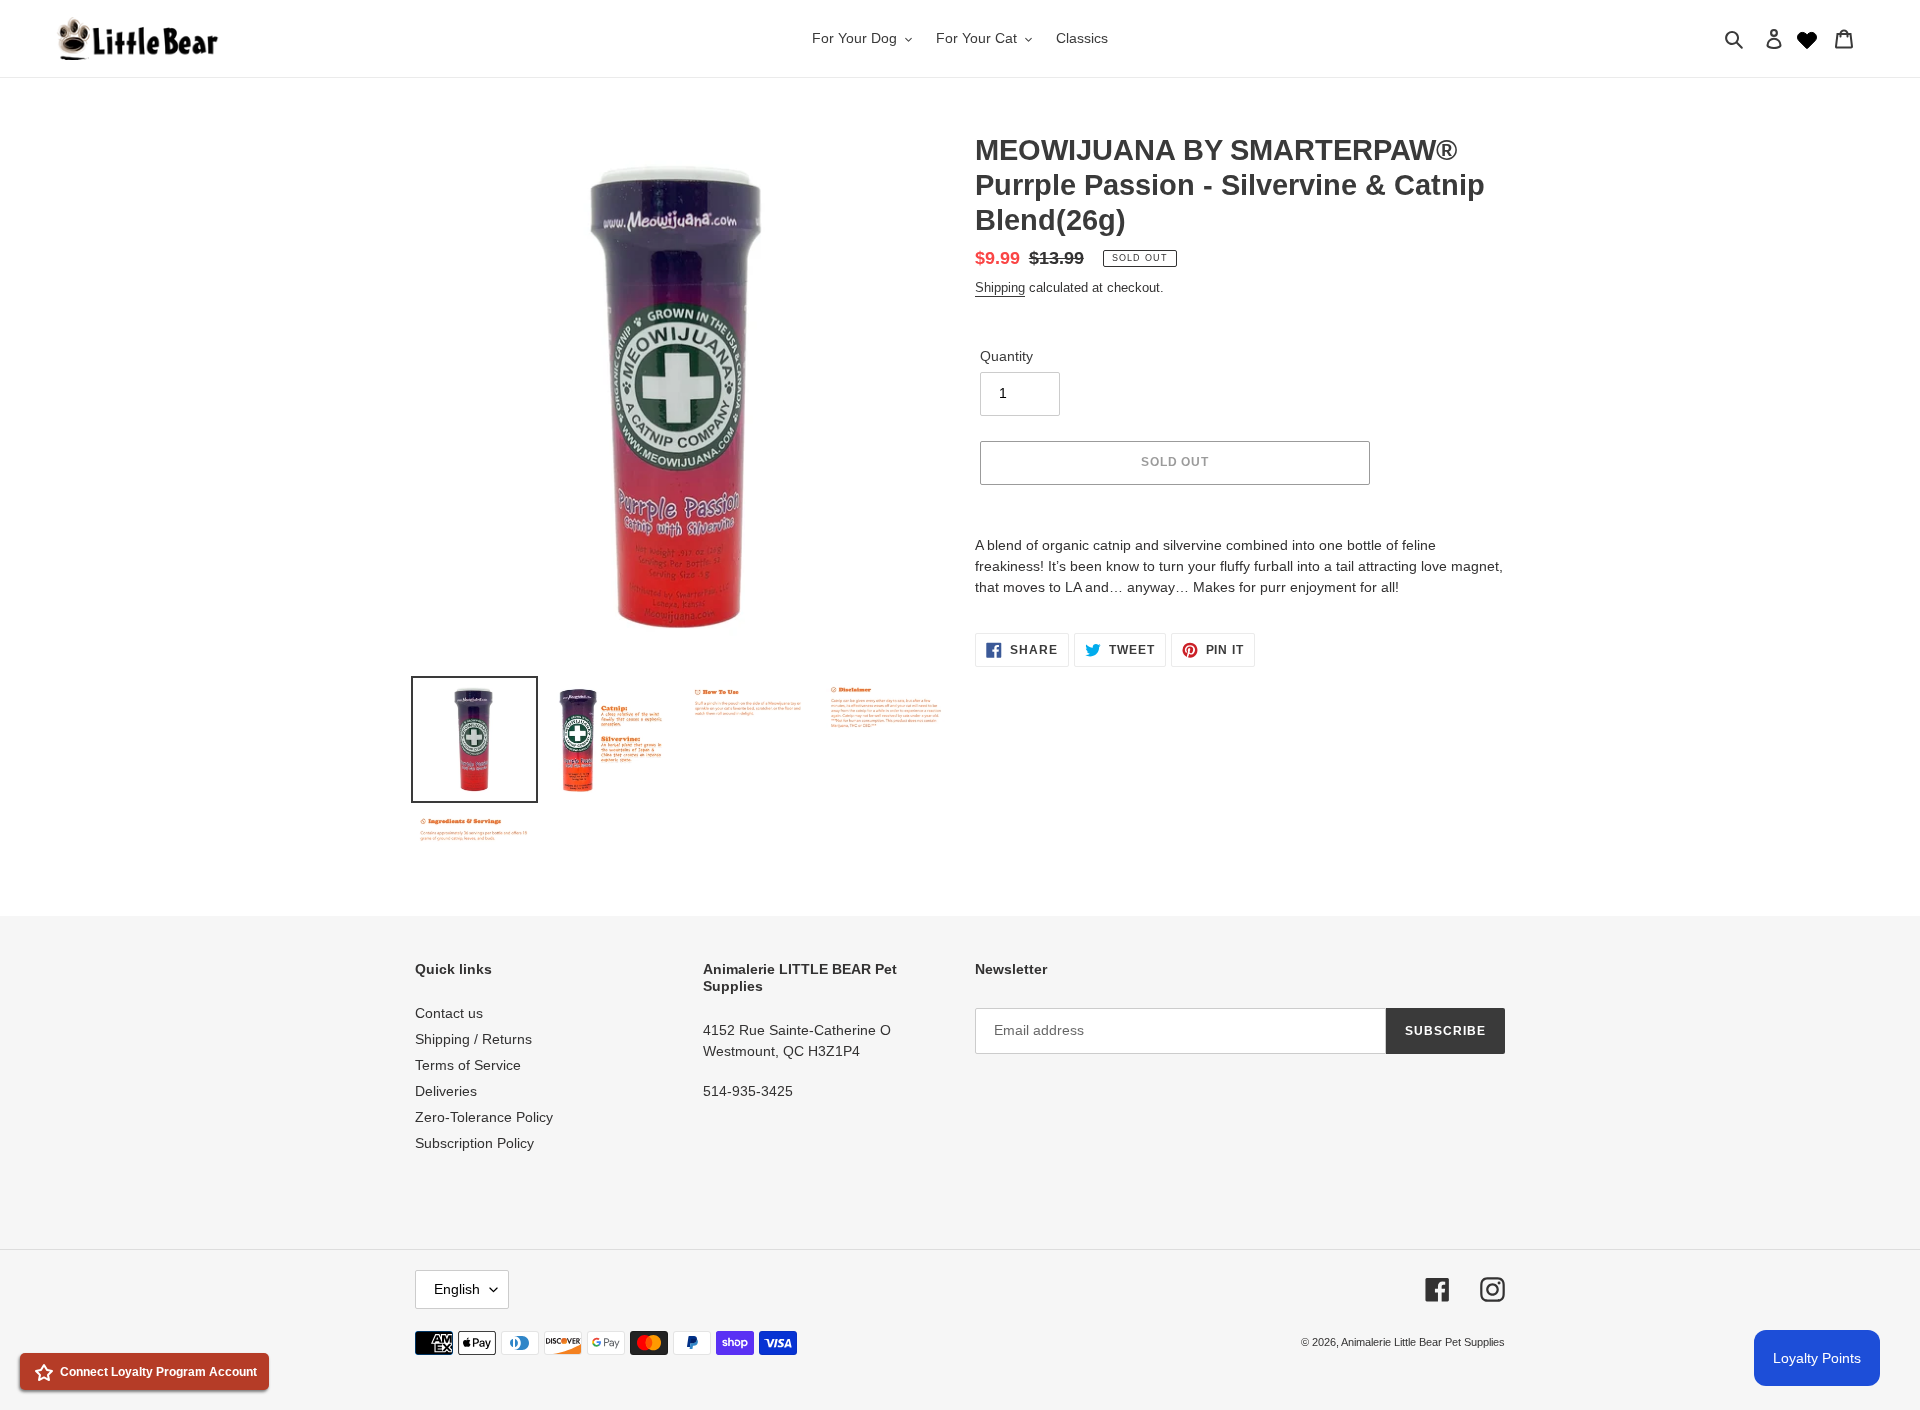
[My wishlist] (1807, 38)
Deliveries (446, 1091)
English (457, 1289)
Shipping (1000, 287)
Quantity (1006, 356)
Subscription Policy (474, 1143)
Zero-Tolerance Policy (484, 1117)
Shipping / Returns (473, 1039)
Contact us (449, 1013)
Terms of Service (468, 1065)
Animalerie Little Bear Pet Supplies (1423, 1342)
